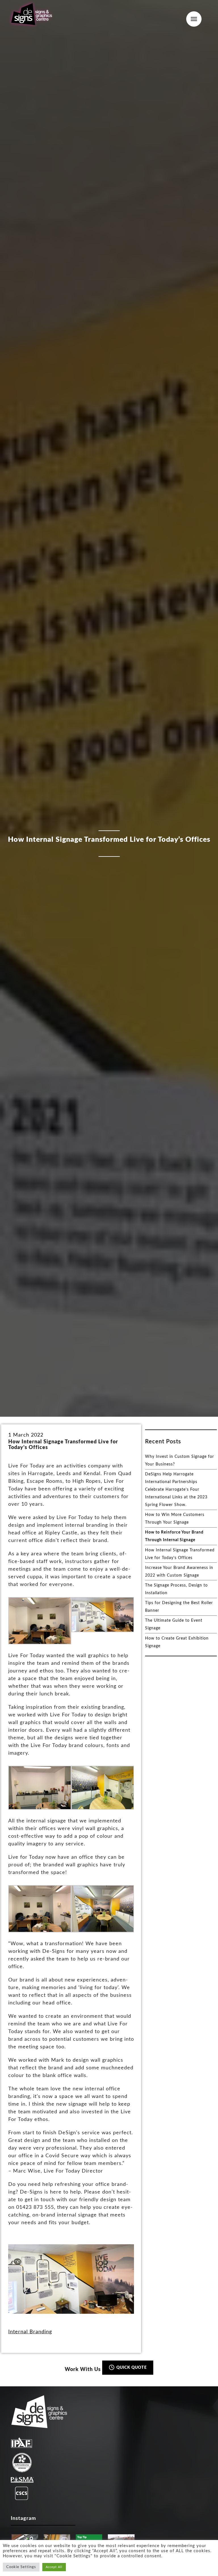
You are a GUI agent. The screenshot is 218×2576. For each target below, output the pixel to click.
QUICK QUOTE (131, 2368)
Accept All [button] (54, 2567)
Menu (194, 19)
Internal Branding (30, 2332)
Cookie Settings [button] (21, 2567)
